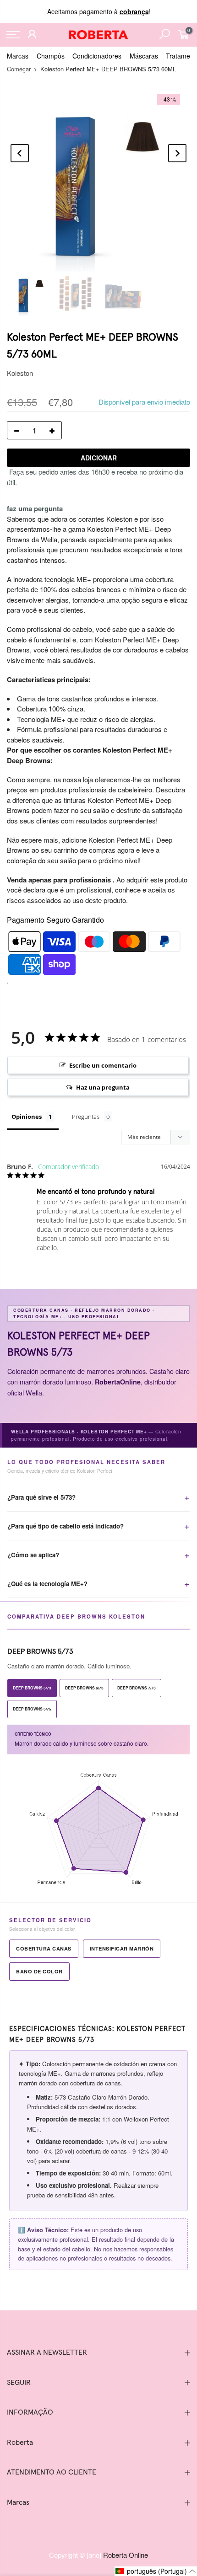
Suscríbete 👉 (98, 1340)
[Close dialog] (163, 1208)
